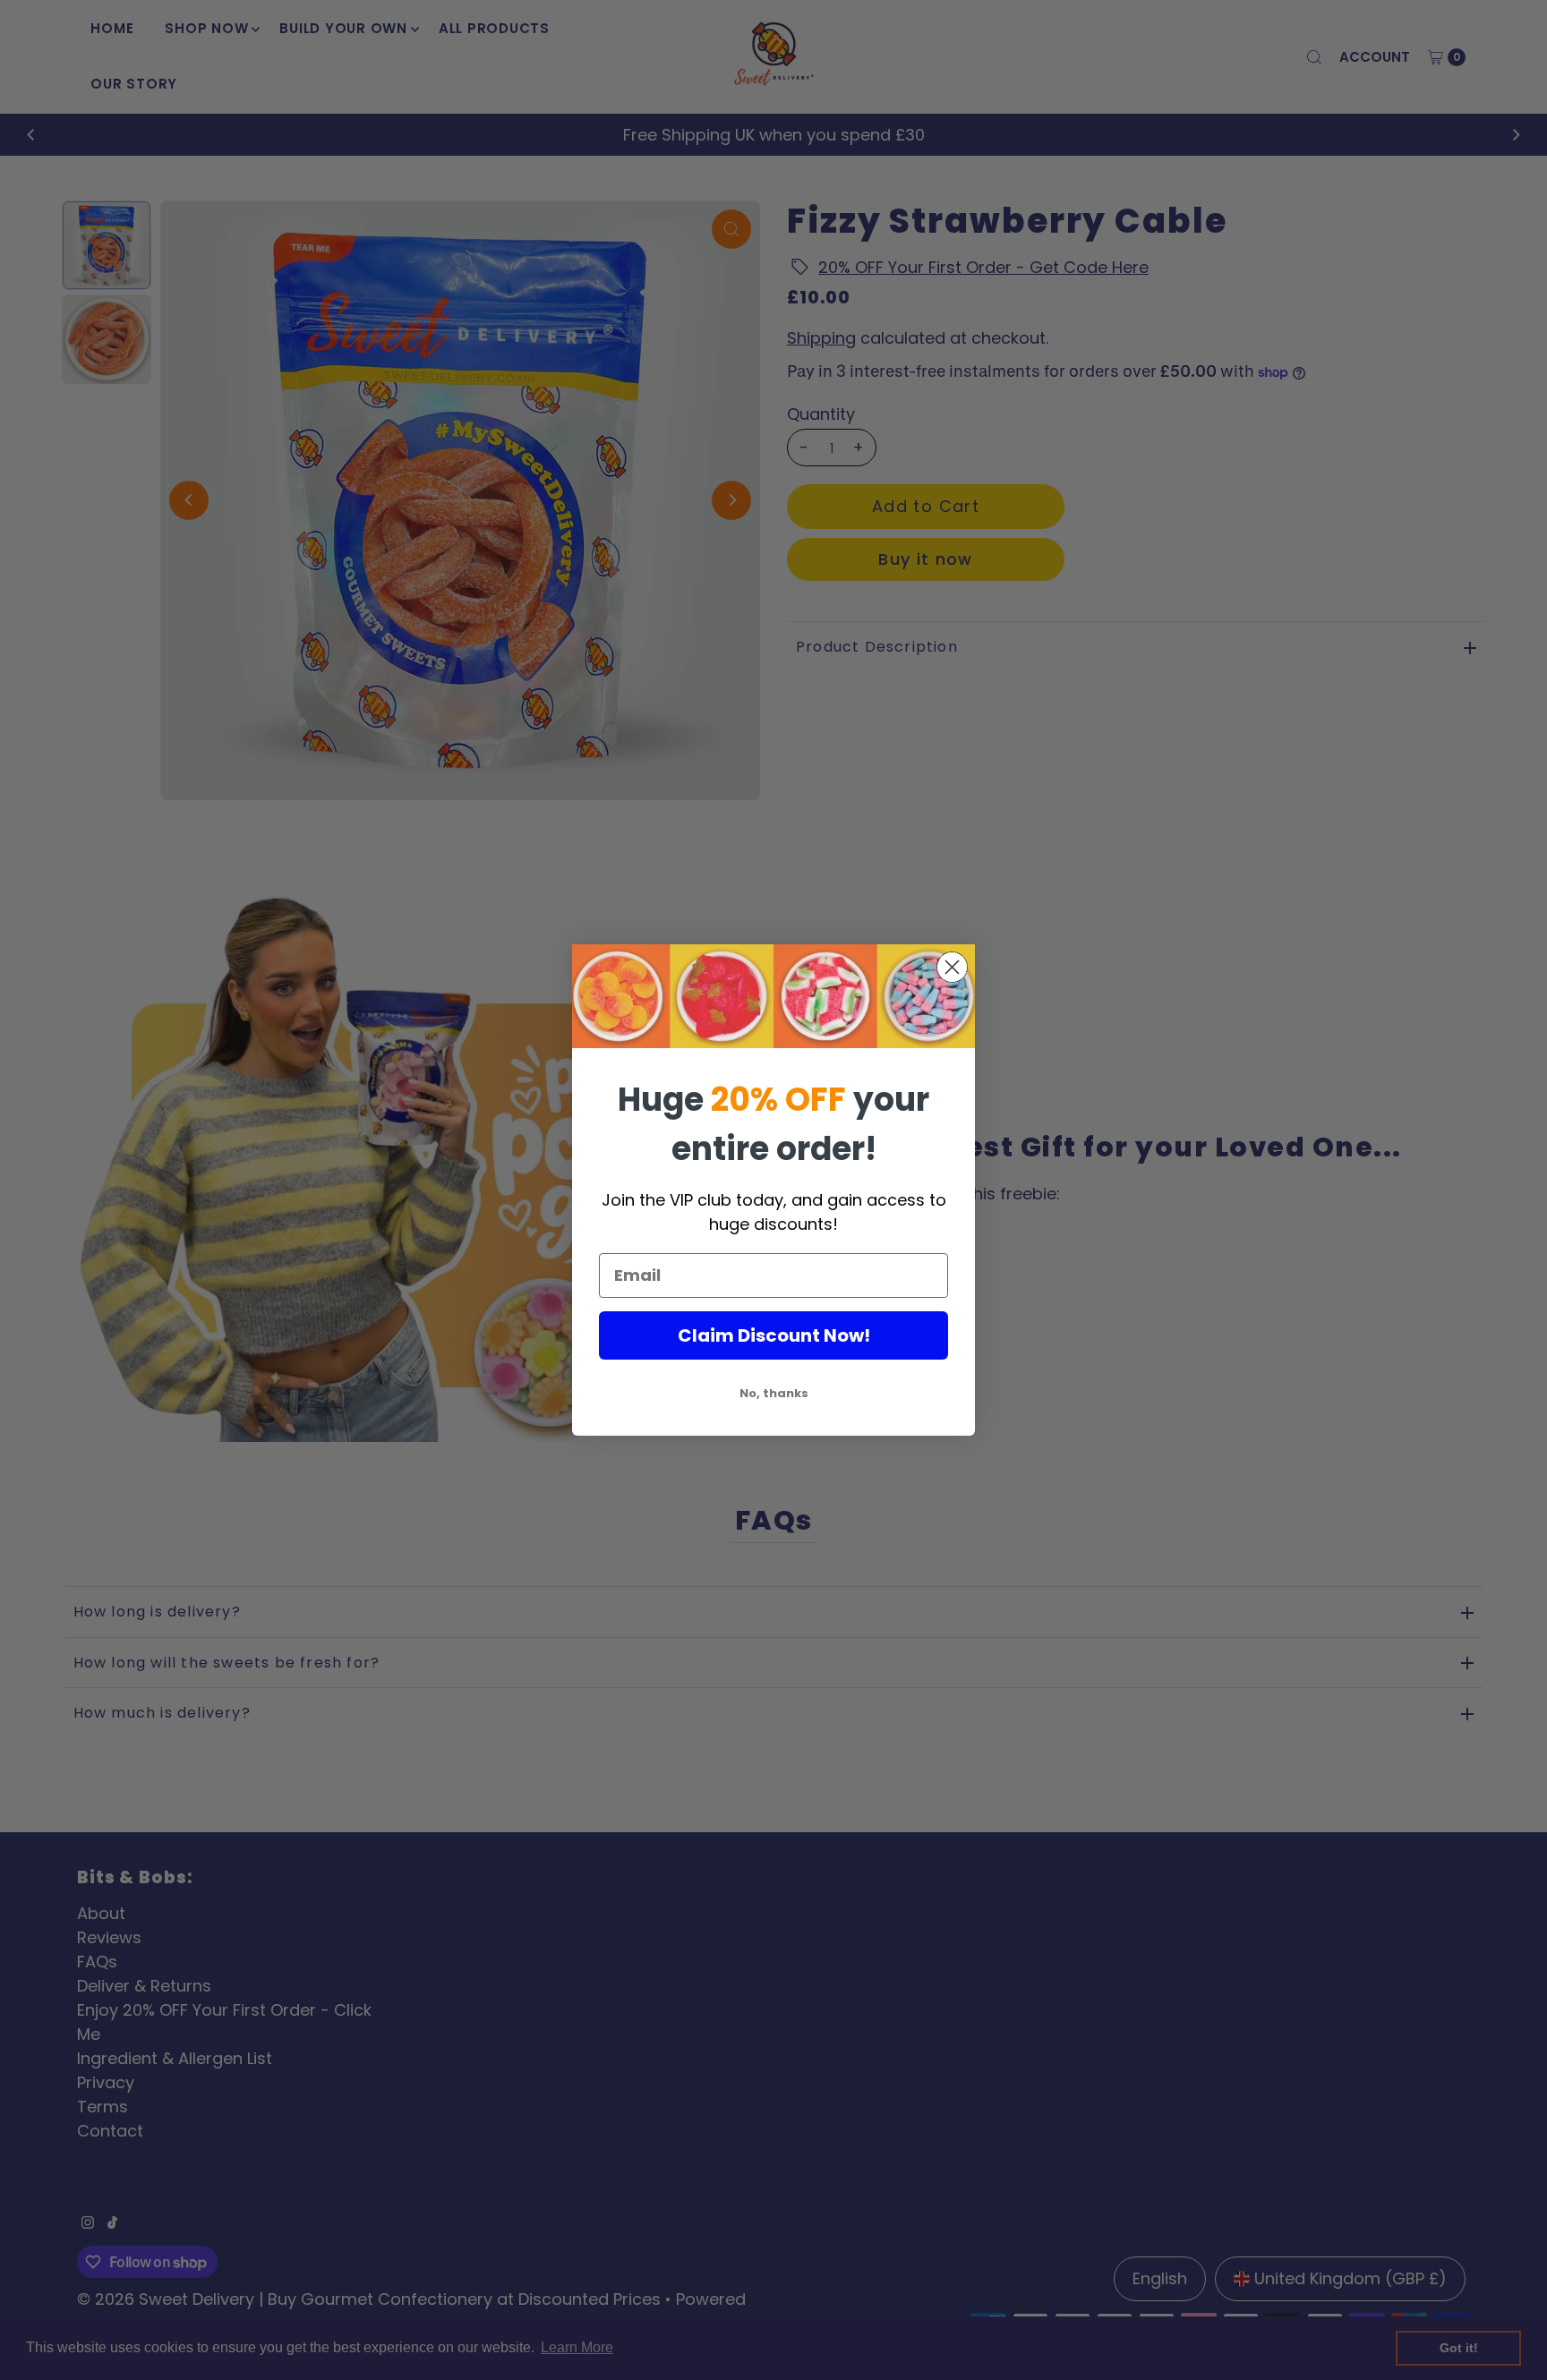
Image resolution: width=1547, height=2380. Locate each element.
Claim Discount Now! (774, 1335)
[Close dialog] (952, 967)
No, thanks (774, 1393)
